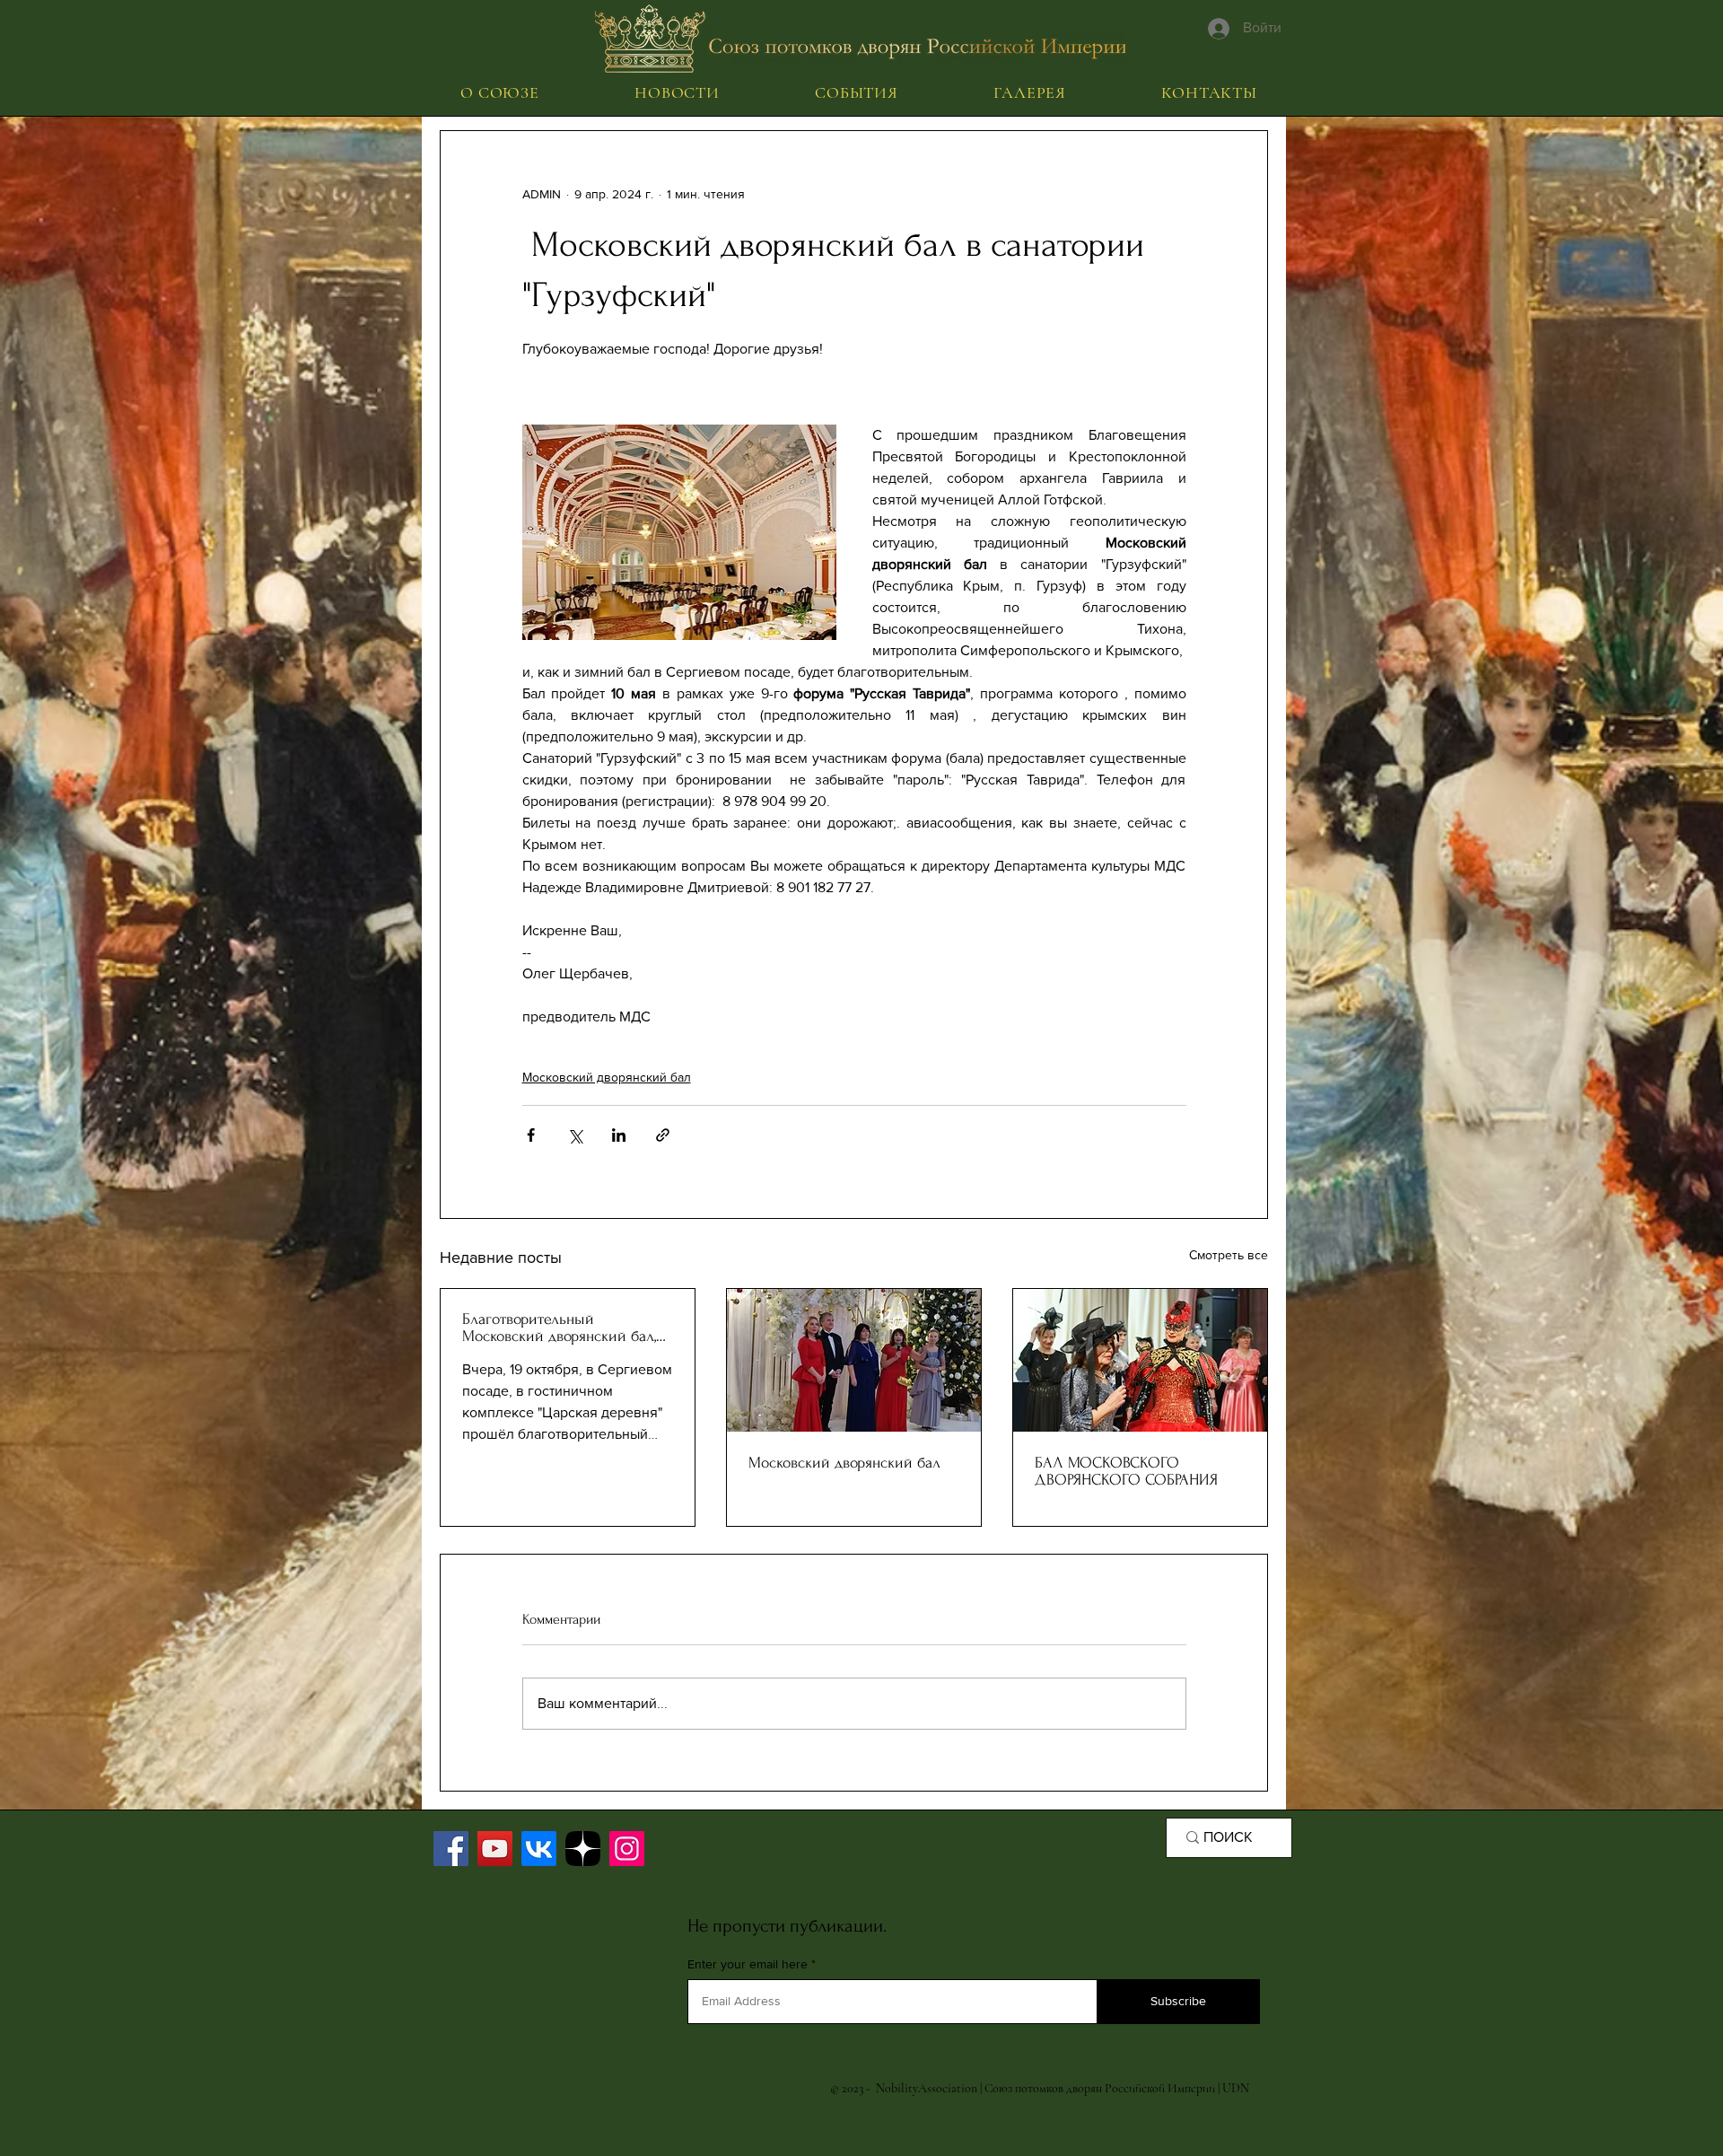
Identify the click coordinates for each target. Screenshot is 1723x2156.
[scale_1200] (583, 1849)
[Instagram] (627, 1849)
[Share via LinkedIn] (619, 1135)
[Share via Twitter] (575, 1135)
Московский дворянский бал (607, 1077)
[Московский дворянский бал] (854, 1360)
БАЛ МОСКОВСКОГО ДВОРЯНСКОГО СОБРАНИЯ (1126, 1471)
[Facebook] (451, 1849)
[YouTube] (495, 1849)
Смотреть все (1229, 1255)
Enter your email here (748, 1964)
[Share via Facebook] (531, 1135)
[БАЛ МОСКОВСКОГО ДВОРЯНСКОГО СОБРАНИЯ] (1140, 1360)
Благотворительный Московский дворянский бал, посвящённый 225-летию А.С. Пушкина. (561, 1328)
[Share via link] (663, 1135)
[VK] (539, 1849)
